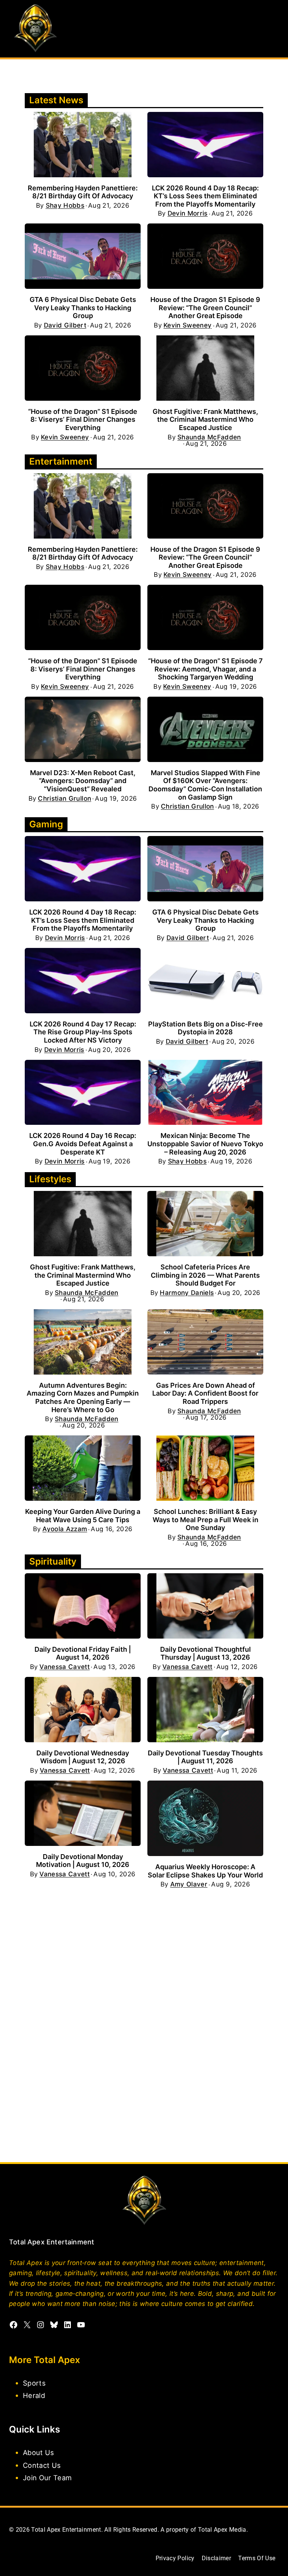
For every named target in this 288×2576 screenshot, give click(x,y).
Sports (34, 2383)
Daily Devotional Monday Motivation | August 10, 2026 (83, 1861)
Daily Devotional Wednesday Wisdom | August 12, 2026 (83, 1757)
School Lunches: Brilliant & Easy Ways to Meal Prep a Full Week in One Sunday (205, 1520)
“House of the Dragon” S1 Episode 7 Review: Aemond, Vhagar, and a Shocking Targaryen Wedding (205, 669)
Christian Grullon (64, 799)
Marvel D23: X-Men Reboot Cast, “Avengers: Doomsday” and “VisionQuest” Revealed (83, 781)
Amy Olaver (189, 1884)
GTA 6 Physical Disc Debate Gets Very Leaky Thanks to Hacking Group (83, 308)
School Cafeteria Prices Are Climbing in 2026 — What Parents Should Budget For (205, 1275)
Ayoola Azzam (65, 1529)
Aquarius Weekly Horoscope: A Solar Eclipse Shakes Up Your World (205, 1871)
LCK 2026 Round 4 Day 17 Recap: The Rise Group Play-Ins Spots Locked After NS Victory (83, 1032)
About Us (39, 2452)
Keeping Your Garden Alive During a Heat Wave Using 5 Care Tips (83, 1516)
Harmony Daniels (187, 1293)
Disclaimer (216, 2558)
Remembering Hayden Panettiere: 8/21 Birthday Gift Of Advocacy (83, 192)
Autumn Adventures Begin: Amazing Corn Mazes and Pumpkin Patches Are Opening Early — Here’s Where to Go (83, 1397)
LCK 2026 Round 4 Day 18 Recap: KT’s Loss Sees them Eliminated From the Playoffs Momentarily (205, 196)
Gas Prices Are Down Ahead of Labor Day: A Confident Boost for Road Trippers (205, 1393)
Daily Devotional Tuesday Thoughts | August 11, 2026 (205, 1757)
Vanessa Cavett (64, 1667)
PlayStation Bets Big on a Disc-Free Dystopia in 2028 (205, 1028)
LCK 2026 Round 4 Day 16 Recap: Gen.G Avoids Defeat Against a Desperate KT (83, 1144)
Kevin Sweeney (187, 325)
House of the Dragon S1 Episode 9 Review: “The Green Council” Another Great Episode (205, 308)
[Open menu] (272, 29)
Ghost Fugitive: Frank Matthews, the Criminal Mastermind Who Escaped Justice (205, 420)
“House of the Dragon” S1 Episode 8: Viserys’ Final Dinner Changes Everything (83, 420)
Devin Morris (188, 214)
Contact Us (42, 2465)
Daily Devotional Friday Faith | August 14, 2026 (83, 1653)
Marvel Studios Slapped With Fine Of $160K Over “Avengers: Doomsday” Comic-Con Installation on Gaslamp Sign (205, 785)
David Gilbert (65, 325)
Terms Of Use (257, 2558)
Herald (34, 2395)
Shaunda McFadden (209, 437)
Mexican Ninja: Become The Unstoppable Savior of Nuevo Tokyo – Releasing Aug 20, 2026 (205, 1144)
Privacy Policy (175, 2558)
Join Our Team (47, 2477)
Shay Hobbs (65, 206)
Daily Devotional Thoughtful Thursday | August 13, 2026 (205, 1653)
